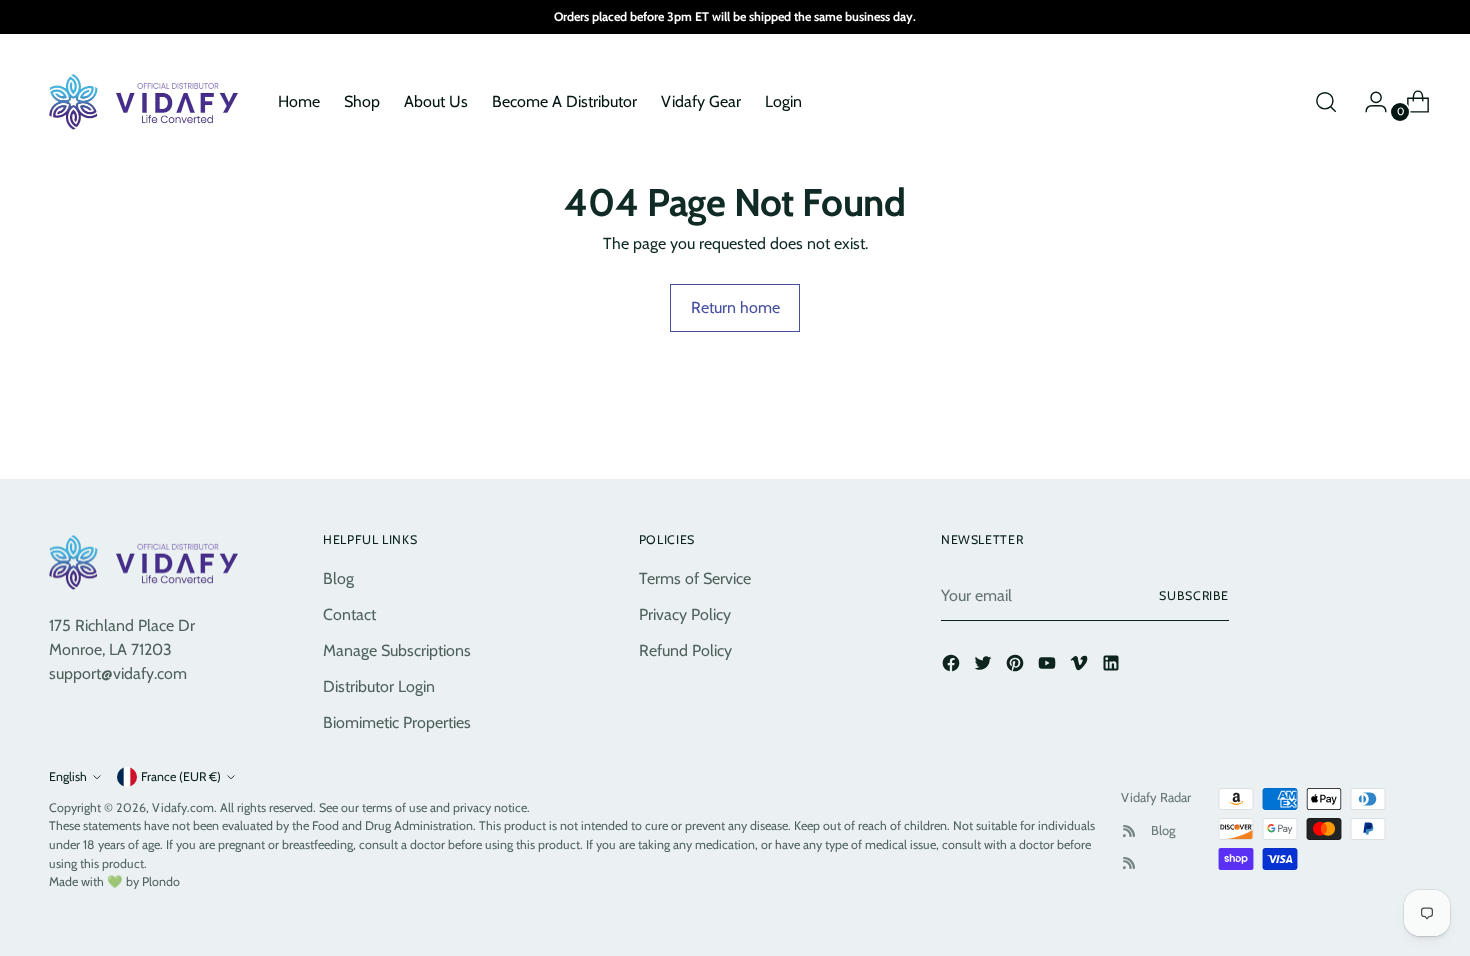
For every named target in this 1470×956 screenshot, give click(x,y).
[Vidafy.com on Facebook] (953, 666)
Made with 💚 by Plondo (114, 881)
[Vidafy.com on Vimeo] (1081, 666)
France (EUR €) (181, 776)
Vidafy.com (183, 807)
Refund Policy (685, 650)
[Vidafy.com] (149, 102)
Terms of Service (695, 578)
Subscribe (1194, 595)
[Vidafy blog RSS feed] (1129, 863)
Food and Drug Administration (392, 825)
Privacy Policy (685, 614)
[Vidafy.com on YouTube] (1049, 666)
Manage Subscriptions (397, 650)
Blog (338, 578)
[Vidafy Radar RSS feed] (1129, 831)
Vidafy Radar (1156, 797)
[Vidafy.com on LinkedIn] (1113, 666)
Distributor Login (379, 686)
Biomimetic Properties (397, 722)
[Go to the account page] (1368, 102)
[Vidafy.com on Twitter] (985, 666)
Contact (349, 614)
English (68, 776)
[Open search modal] (1326, 102)
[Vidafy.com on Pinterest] (1017, 666)
